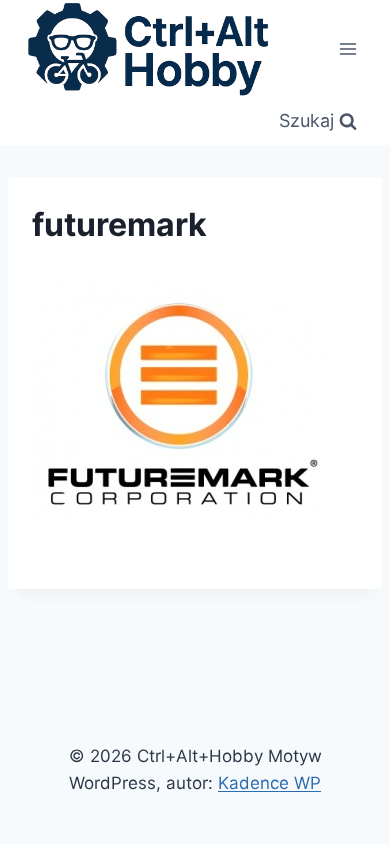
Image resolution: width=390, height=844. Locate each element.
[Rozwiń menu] (347, 48)
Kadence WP (269, 783)
